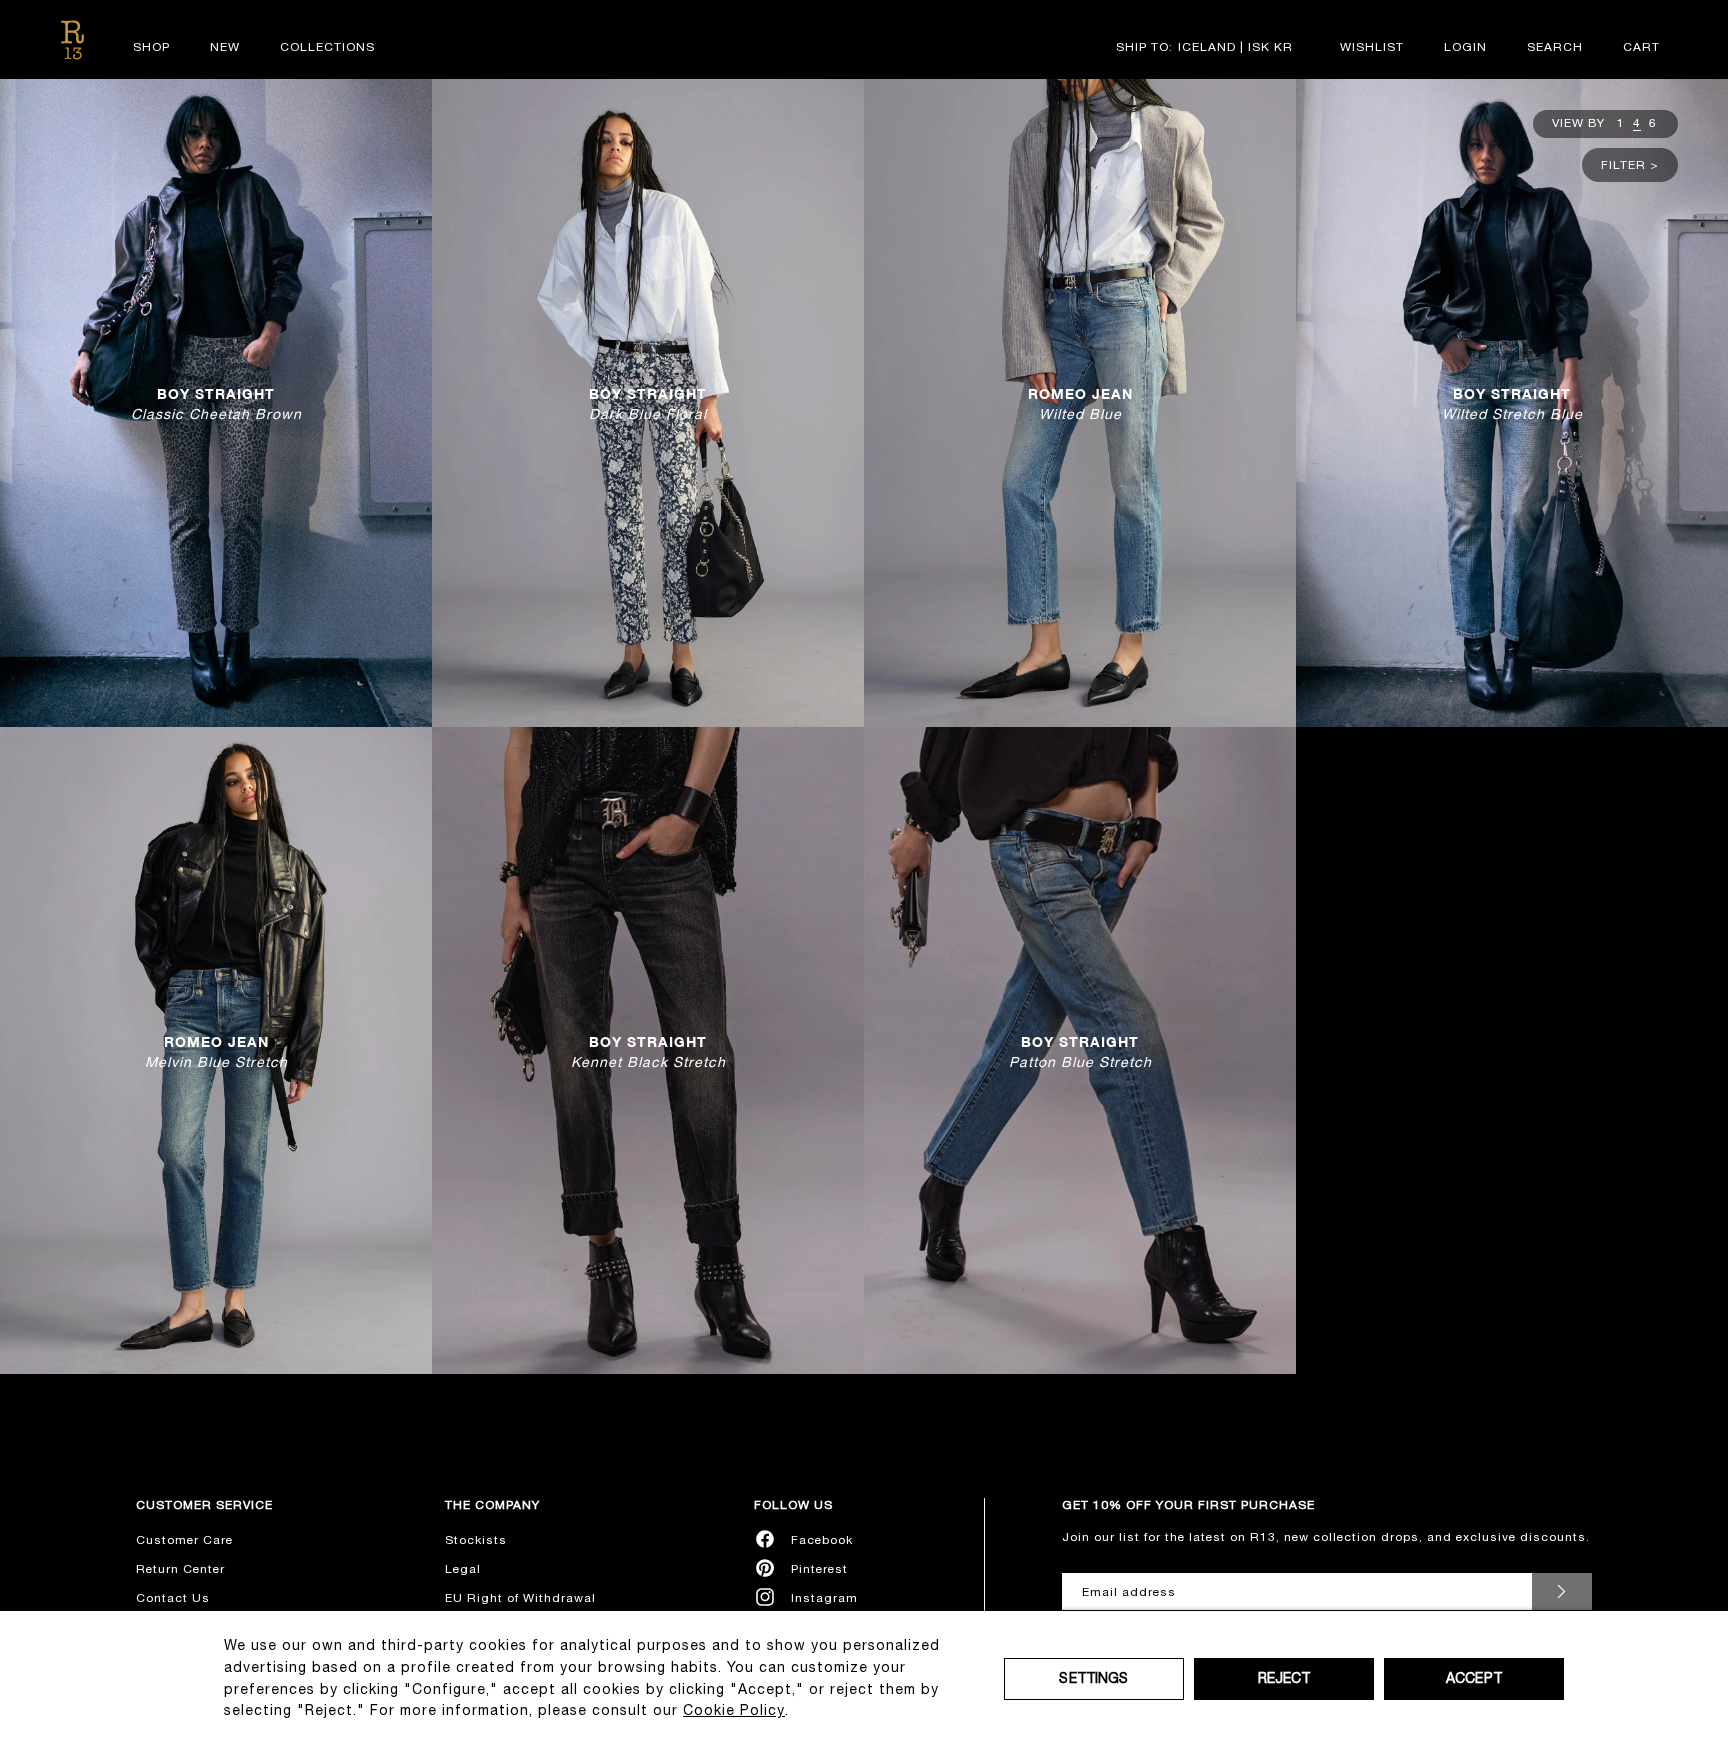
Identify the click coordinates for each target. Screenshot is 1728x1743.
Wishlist (1372, 47)
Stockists (476, 1540)
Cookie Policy (734, 1710)
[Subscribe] (1562, 1591)
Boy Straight (216, 402)
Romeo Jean (1080, 402)
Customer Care (184, 1540)
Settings (1093, 1678)
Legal (463, 1569)
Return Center (180, 1569)
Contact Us (173, 1598)
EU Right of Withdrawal (520, 1598)
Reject (1284, 1678)
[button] (1555, 47)
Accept (1474, 1678)
